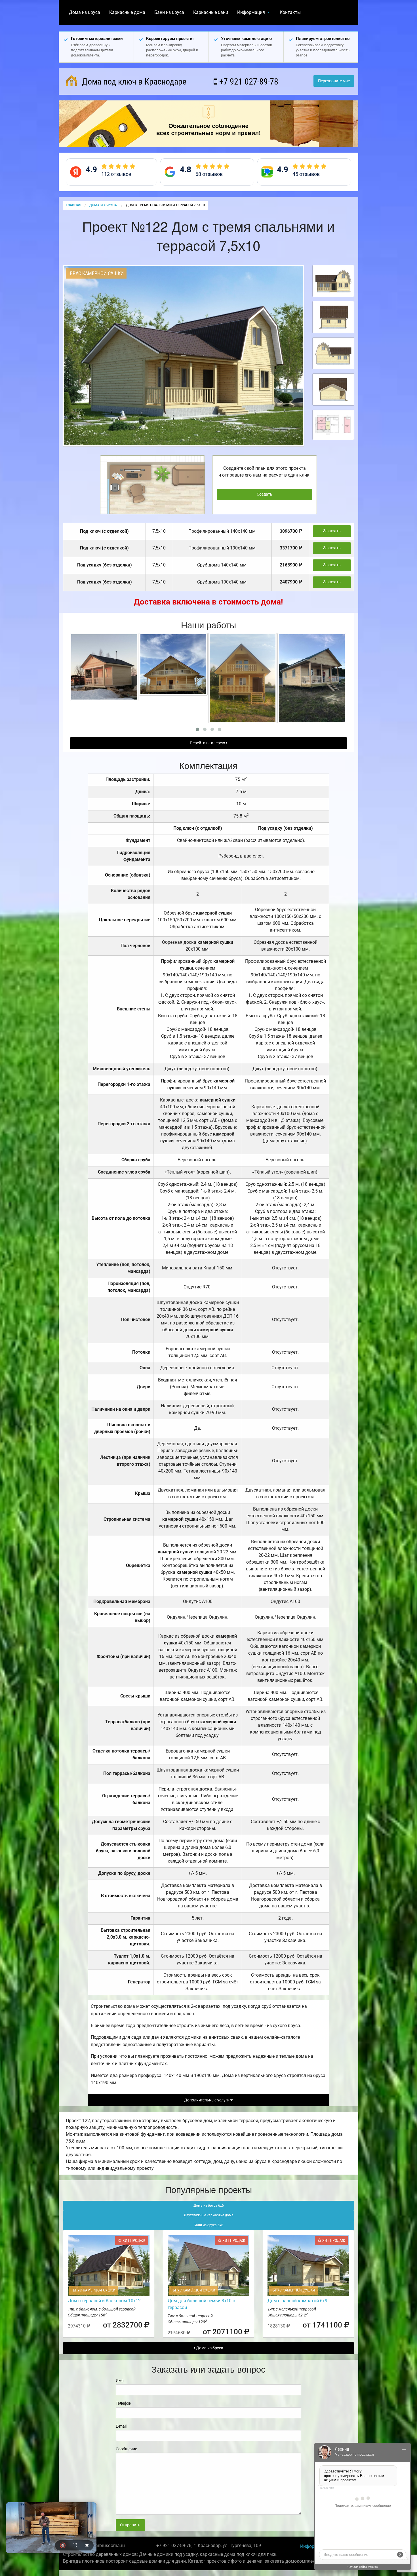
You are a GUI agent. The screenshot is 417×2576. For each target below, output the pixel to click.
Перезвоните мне (334, 81)
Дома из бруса (85, 12)
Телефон (124, 2403)
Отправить (130, 2525)
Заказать (332, 531)
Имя (120, 2381)
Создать (265, 494)
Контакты (290, 12)
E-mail (121, 2426)
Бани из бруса (169, 12)
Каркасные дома (127, 12)
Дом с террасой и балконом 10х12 (104, 2301)
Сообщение (126, 2449)
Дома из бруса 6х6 (209, 2206)
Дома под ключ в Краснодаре (133, 82)
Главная (73, 205)
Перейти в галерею (208, 743)
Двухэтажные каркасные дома (209, 2215)
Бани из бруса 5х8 (208, 2225)
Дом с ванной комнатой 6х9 (297, 2301)
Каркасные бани (211, 12)
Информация (251, 12)
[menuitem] (85, 12)
